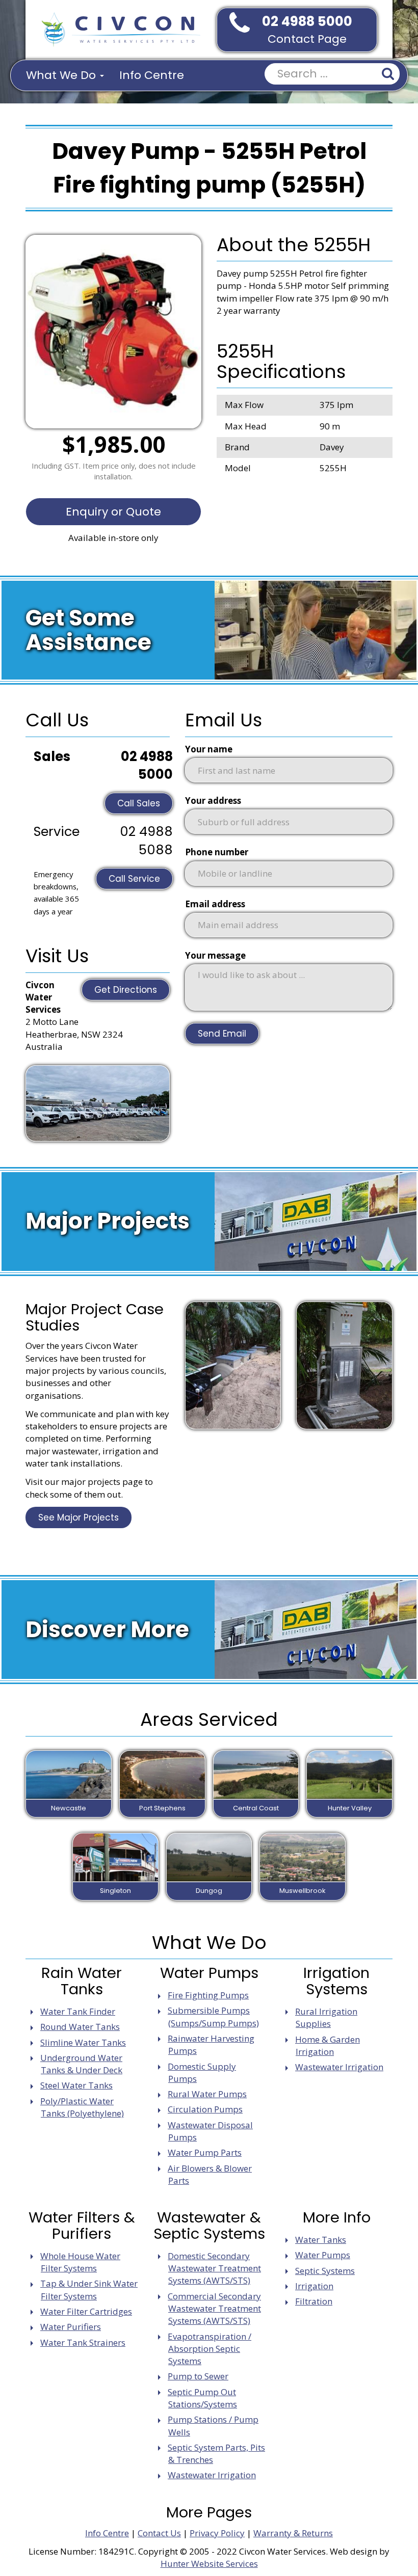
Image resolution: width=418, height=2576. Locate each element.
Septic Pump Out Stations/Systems (202, 2398)
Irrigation (314, 2286)
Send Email (222, 1034)
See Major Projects (79, 1517)
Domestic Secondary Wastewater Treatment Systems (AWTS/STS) (214, 2268)
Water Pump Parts (205, 2152)
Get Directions (126, 990)
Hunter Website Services (209, 2564)
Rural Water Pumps (207, 2094)
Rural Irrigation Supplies (326, 2017)
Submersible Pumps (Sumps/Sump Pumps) (213, 2016)
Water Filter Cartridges (86, 2311)
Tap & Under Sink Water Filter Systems (89, 2289)
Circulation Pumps (205, 2109)
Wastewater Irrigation (339, 2067)
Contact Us (159, 2533)
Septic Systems (325, 2271)
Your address (213, 801)
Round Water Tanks (80, 2027)
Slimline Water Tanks (83, 2042)
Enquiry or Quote (113, 512)
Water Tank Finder (78, 2011)
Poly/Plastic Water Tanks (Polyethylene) (82, 2107)
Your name (209, 749)
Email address (215, 904)
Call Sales (139, 803)
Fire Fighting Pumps (208, 1995)
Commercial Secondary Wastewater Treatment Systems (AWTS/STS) (214, 2309)
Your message (215, 955)
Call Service (134, 879)
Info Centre (152, 75)
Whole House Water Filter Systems (80, 2262)
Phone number (217, 852)
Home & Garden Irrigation (328, 2045)
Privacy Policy (217, 2533)
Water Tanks (321, 2240)
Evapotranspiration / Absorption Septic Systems (210, 2349)
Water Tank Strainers (83, 2342)
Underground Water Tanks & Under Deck (81, 2064)
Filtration (314, 2301)
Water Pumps (323, 2255)
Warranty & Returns (293, 2533)
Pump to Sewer (198, 2376)
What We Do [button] (62, 75)
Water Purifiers (71, 2327)
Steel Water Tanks (76, 2085)
